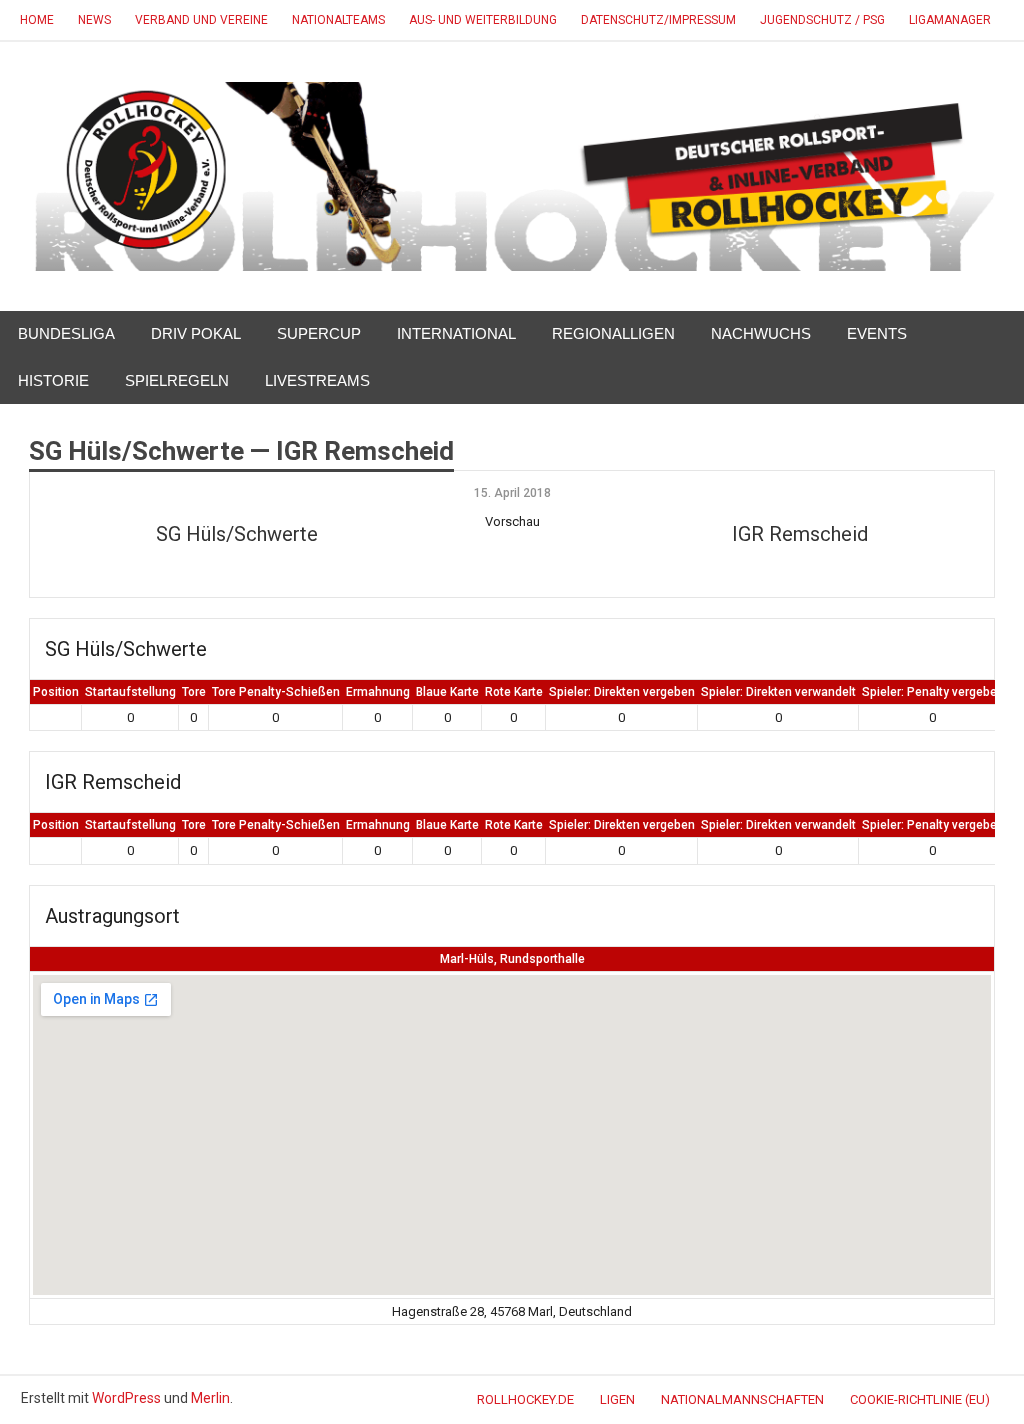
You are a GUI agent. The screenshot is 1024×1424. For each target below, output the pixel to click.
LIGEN (617, 1399)
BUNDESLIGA (66, 333)
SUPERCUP (319, 333)
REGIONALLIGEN (613, 333)
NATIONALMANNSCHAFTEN (742, 1399)
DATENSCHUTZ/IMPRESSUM (658, 20)
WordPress (126, 1398)
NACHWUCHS (761, 333)
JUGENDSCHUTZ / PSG (822, 20)
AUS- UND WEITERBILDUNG (483, 20)
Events (877, 333)
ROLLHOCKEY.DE (525, 1399)
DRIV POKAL (196, 333)
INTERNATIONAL (456, 333)
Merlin (210, 1398)
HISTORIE (53, 380)
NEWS (94, 20)
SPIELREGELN (177, 380)
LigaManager (950, 20)
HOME (37, 20)
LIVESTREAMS (317, 380)
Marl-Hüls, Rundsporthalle (512, 959)
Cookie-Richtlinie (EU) (920, 1399)
